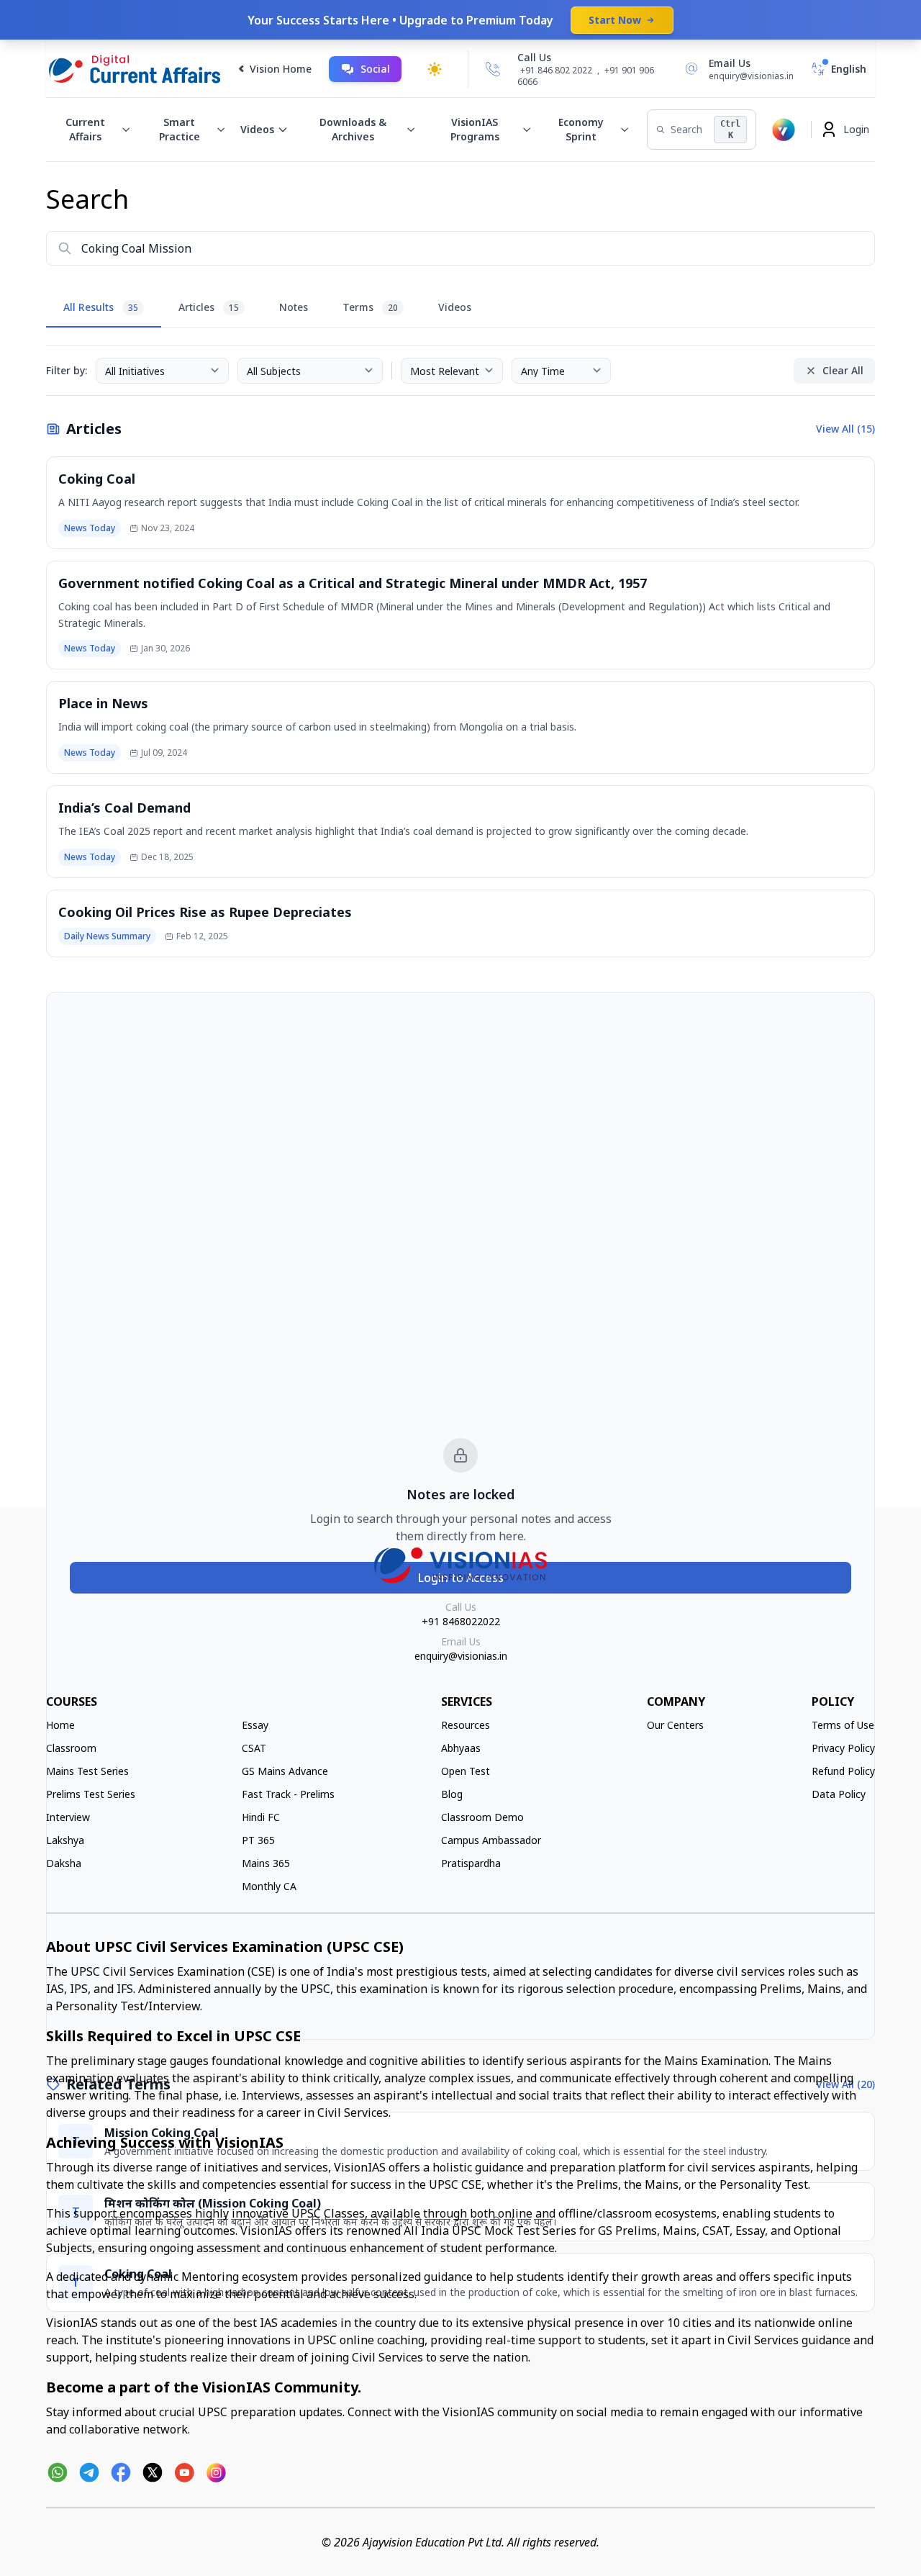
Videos (257, 129)
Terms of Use (843, 1725)
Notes (294, 307)
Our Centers (675, 1725)
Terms (370, 307)
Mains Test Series (87, 1771)
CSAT (254, 1748)
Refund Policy (843, 1771)
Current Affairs (85, 129)
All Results (101, 307)
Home (60, 1725)
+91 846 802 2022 (556, 71)
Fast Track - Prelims (288, 1794)
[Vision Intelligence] (784, 130)
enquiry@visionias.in (461, 1656)
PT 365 (258, 1840)
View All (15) (845, 429)
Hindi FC (261, 1817)
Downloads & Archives (353, 129)
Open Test (466, 1771)
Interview (68, 1817)
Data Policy (839, 1794)
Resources (466, 1725)
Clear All (843, 370)
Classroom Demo (482, 1817)
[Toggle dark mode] (435, 69)
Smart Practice (180, 129)
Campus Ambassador (491, 1840)
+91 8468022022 (461, 1621)
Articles (209, 307)
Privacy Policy (843, 1748)
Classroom (71, 1748)
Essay (255, 1725)
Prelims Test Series (91, 1794)
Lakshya (65, 1840)
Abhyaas (461, 1748)
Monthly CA (269, 1886)
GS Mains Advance (285, 1771)
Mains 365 (266, 1863)
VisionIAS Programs (475, 129)
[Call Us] (493, 69)
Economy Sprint (581, 129)
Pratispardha (471, 1863)
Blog (452, 1794)
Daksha (64, 1863)
